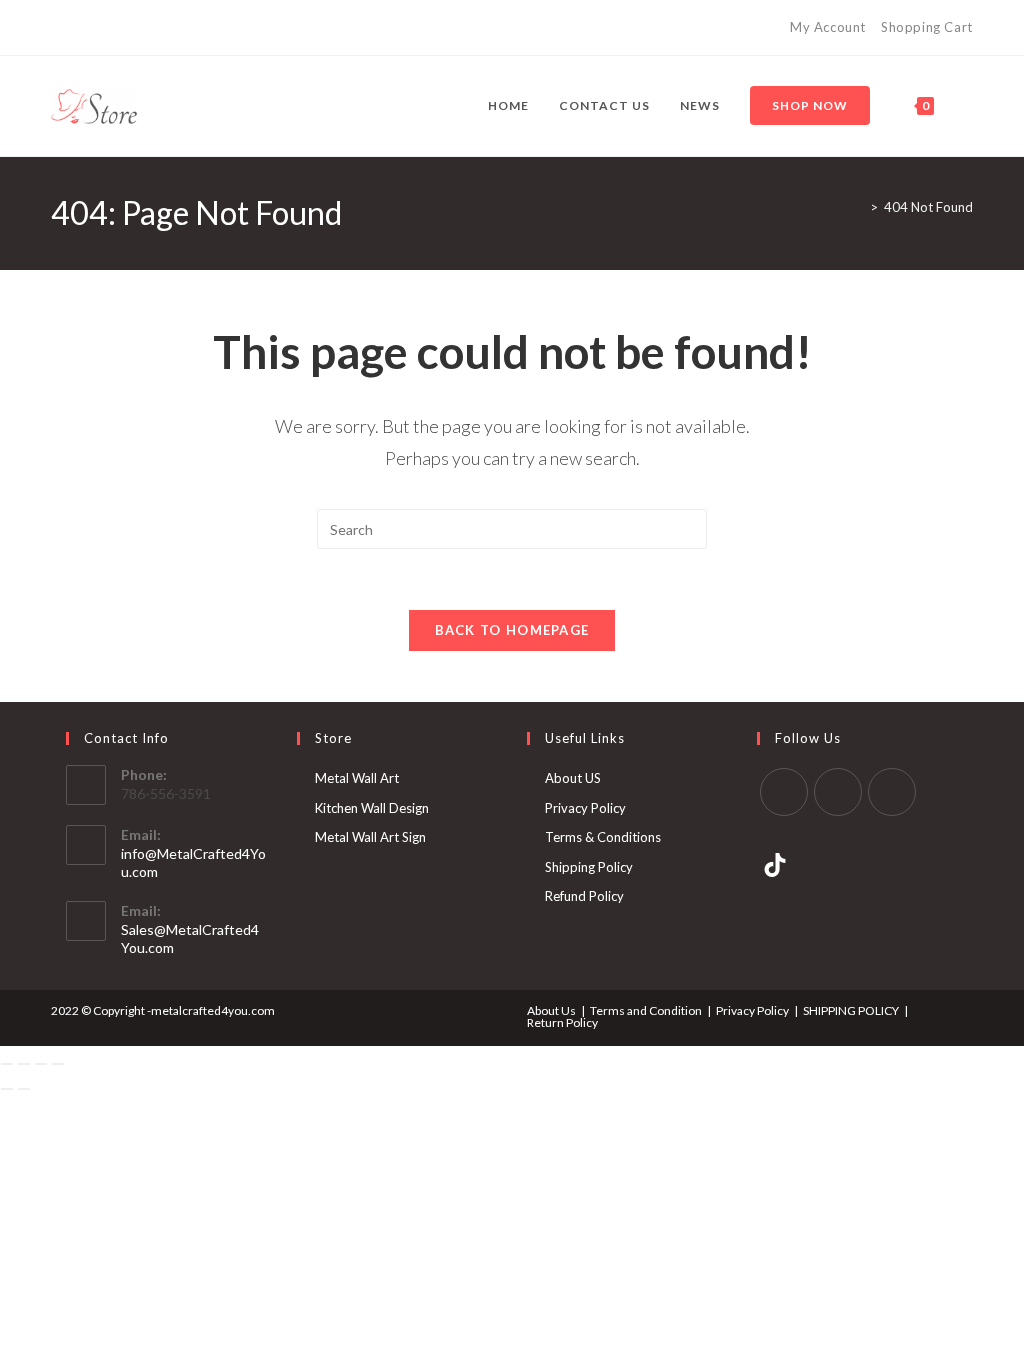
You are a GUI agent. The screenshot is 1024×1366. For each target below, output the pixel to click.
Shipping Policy (589, 867)
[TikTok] (775, 865)
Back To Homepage (512, 630)
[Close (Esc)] (58, 1064)
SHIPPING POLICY (851, 1010)
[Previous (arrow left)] (7, 1089)
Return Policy (562, 1022)
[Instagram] (838, 792)
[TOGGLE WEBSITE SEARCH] (968, 106)
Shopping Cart (927, 27)
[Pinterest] (892, 792)
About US (573, 778)
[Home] (859, 207)
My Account (828, 27)
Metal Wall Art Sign (370, 837)
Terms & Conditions (603, 837)
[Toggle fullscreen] (24, 1064)
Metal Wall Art (357, 778)
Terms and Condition (646, 1010)
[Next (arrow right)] (24, 1089)
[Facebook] (784, 792)
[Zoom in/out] (7, 1064)
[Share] (41, 1064)
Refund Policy (584, 896)
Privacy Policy (585, 808)
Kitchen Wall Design (372, 808)
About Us (551, 1010)
